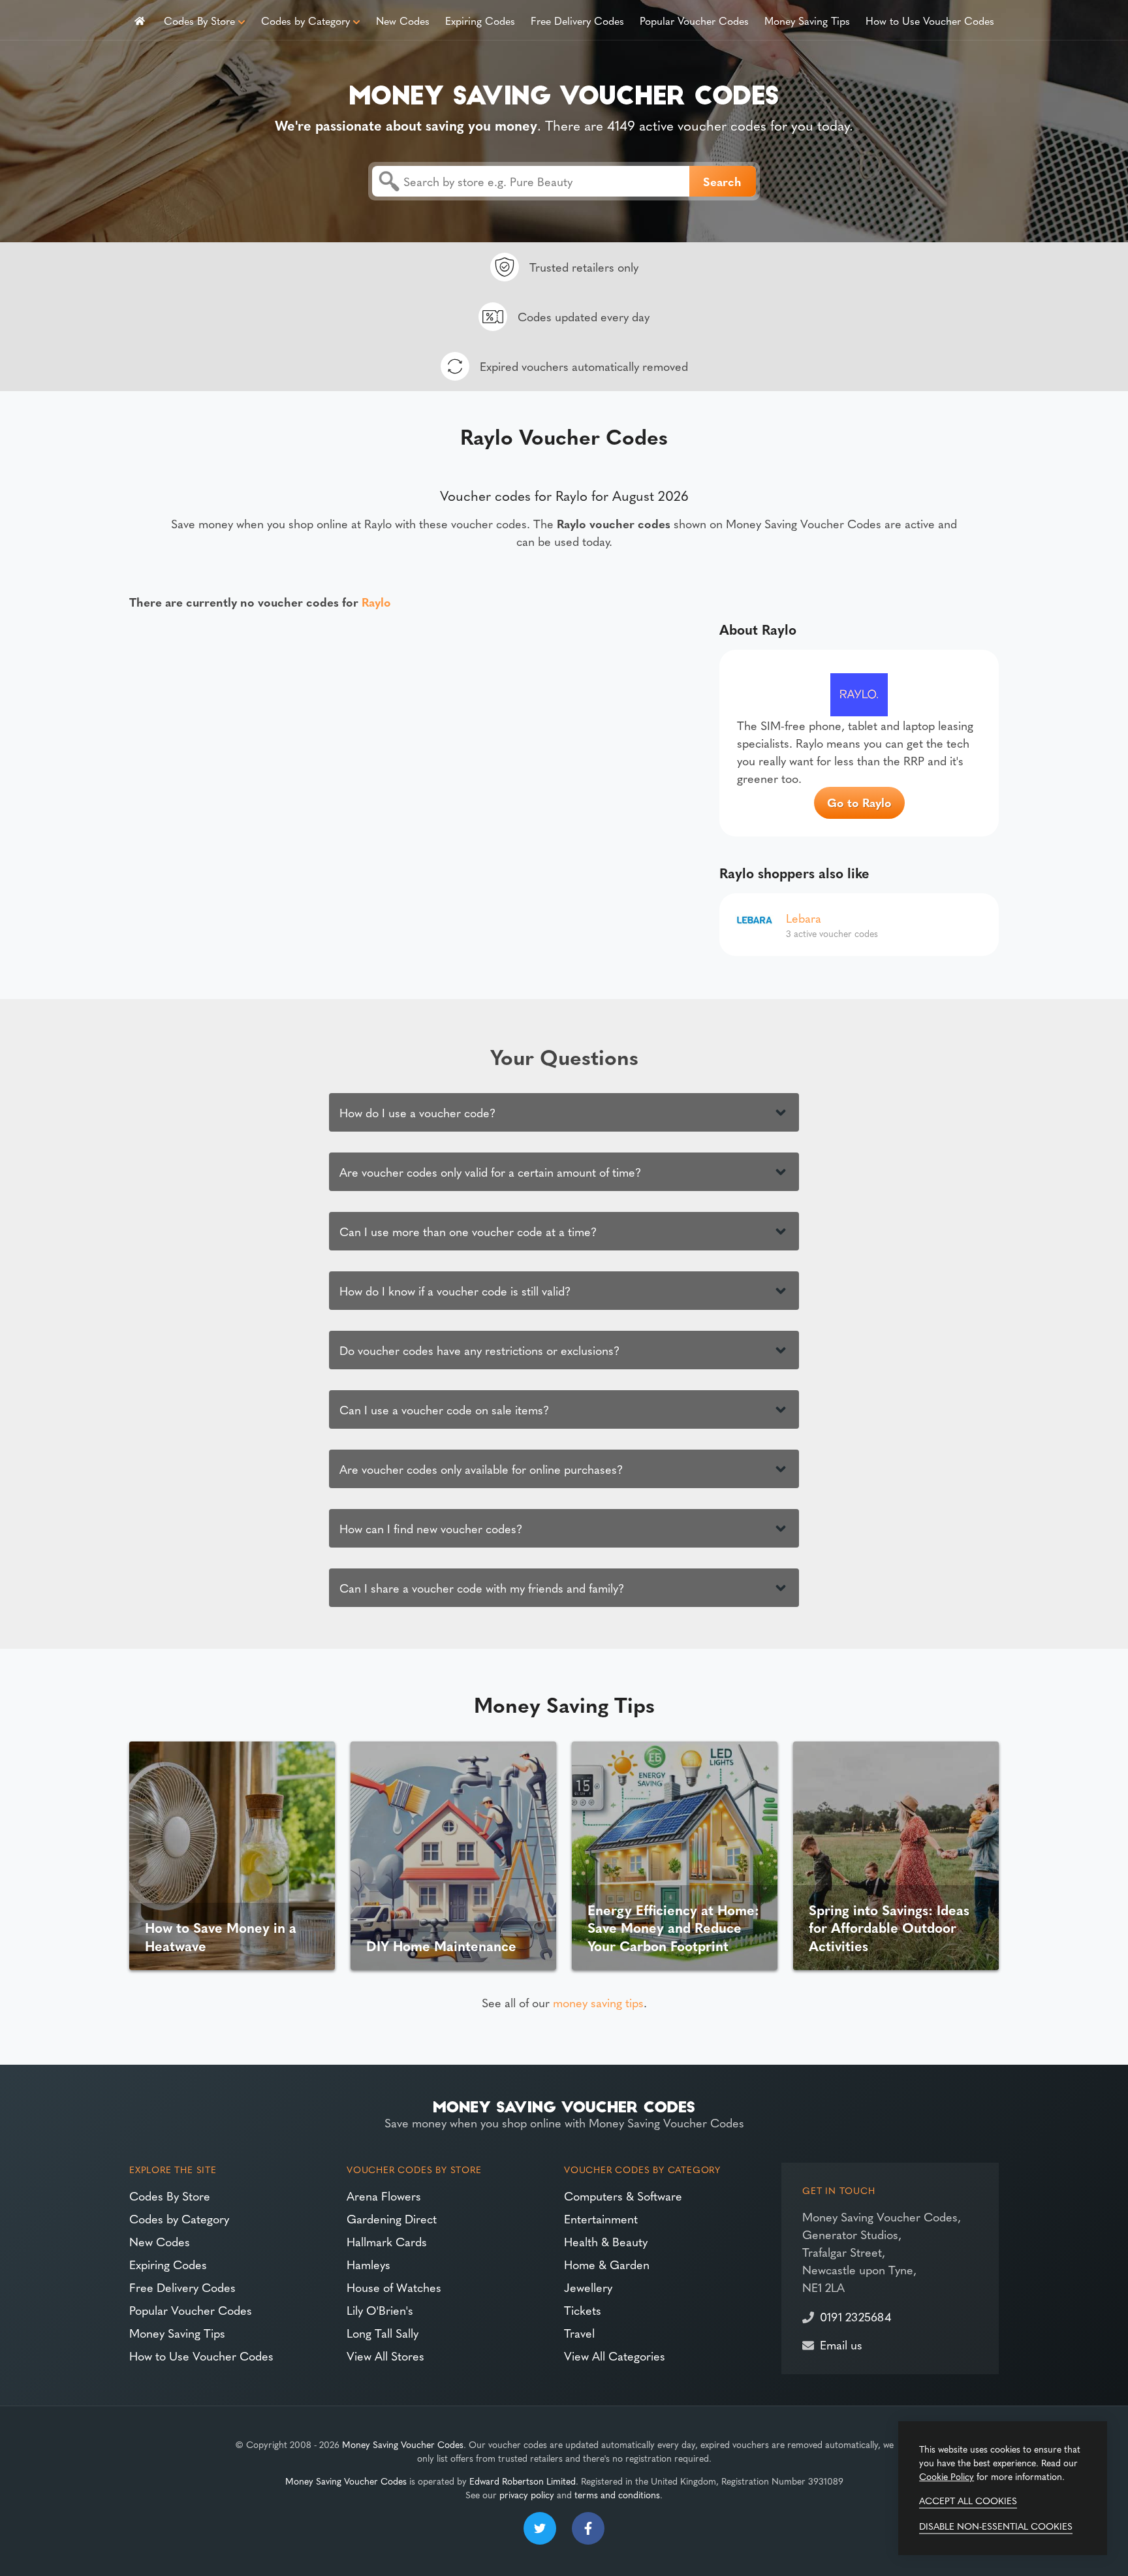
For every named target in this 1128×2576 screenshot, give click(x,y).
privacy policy (527, 2494)
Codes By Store (199, 20)
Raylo (376, 602)
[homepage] (140, 20)
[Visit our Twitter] (540, 2528)
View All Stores (385, 2356)
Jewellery (588, 2287)
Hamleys (368, 2264)
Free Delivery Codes (577, 20)
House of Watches (394, 2287)
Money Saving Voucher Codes (403, 2444)
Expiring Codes (480, 20)
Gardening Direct (392, 2218)
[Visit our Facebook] (588, 2528)
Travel (579, 2333)
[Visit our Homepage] (564, 92)
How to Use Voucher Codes (930, 20)
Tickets (583, 2310)
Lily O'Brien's (380, 2310)
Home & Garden (607, 2264)
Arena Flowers (384, 2196)
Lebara (804, 918)
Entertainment (601, 2218)
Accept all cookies (968, 2500)
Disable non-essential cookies (996, 2526)
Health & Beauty (606, 2241)
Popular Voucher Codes (694, 20)
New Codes (403, 20)
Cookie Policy (947, 2476)
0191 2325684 (855, 2316)
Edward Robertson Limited (523, 2481)
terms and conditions (617, 2494)
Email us (841, 2345)
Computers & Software (623, 2196)
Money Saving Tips (807, 20)
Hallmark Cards (387, 2241)
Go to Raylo (859, 802)
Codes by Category (305, 20)
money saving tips (598, 2002)
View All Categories (615, 2356)
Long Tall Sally (383, 2333)
